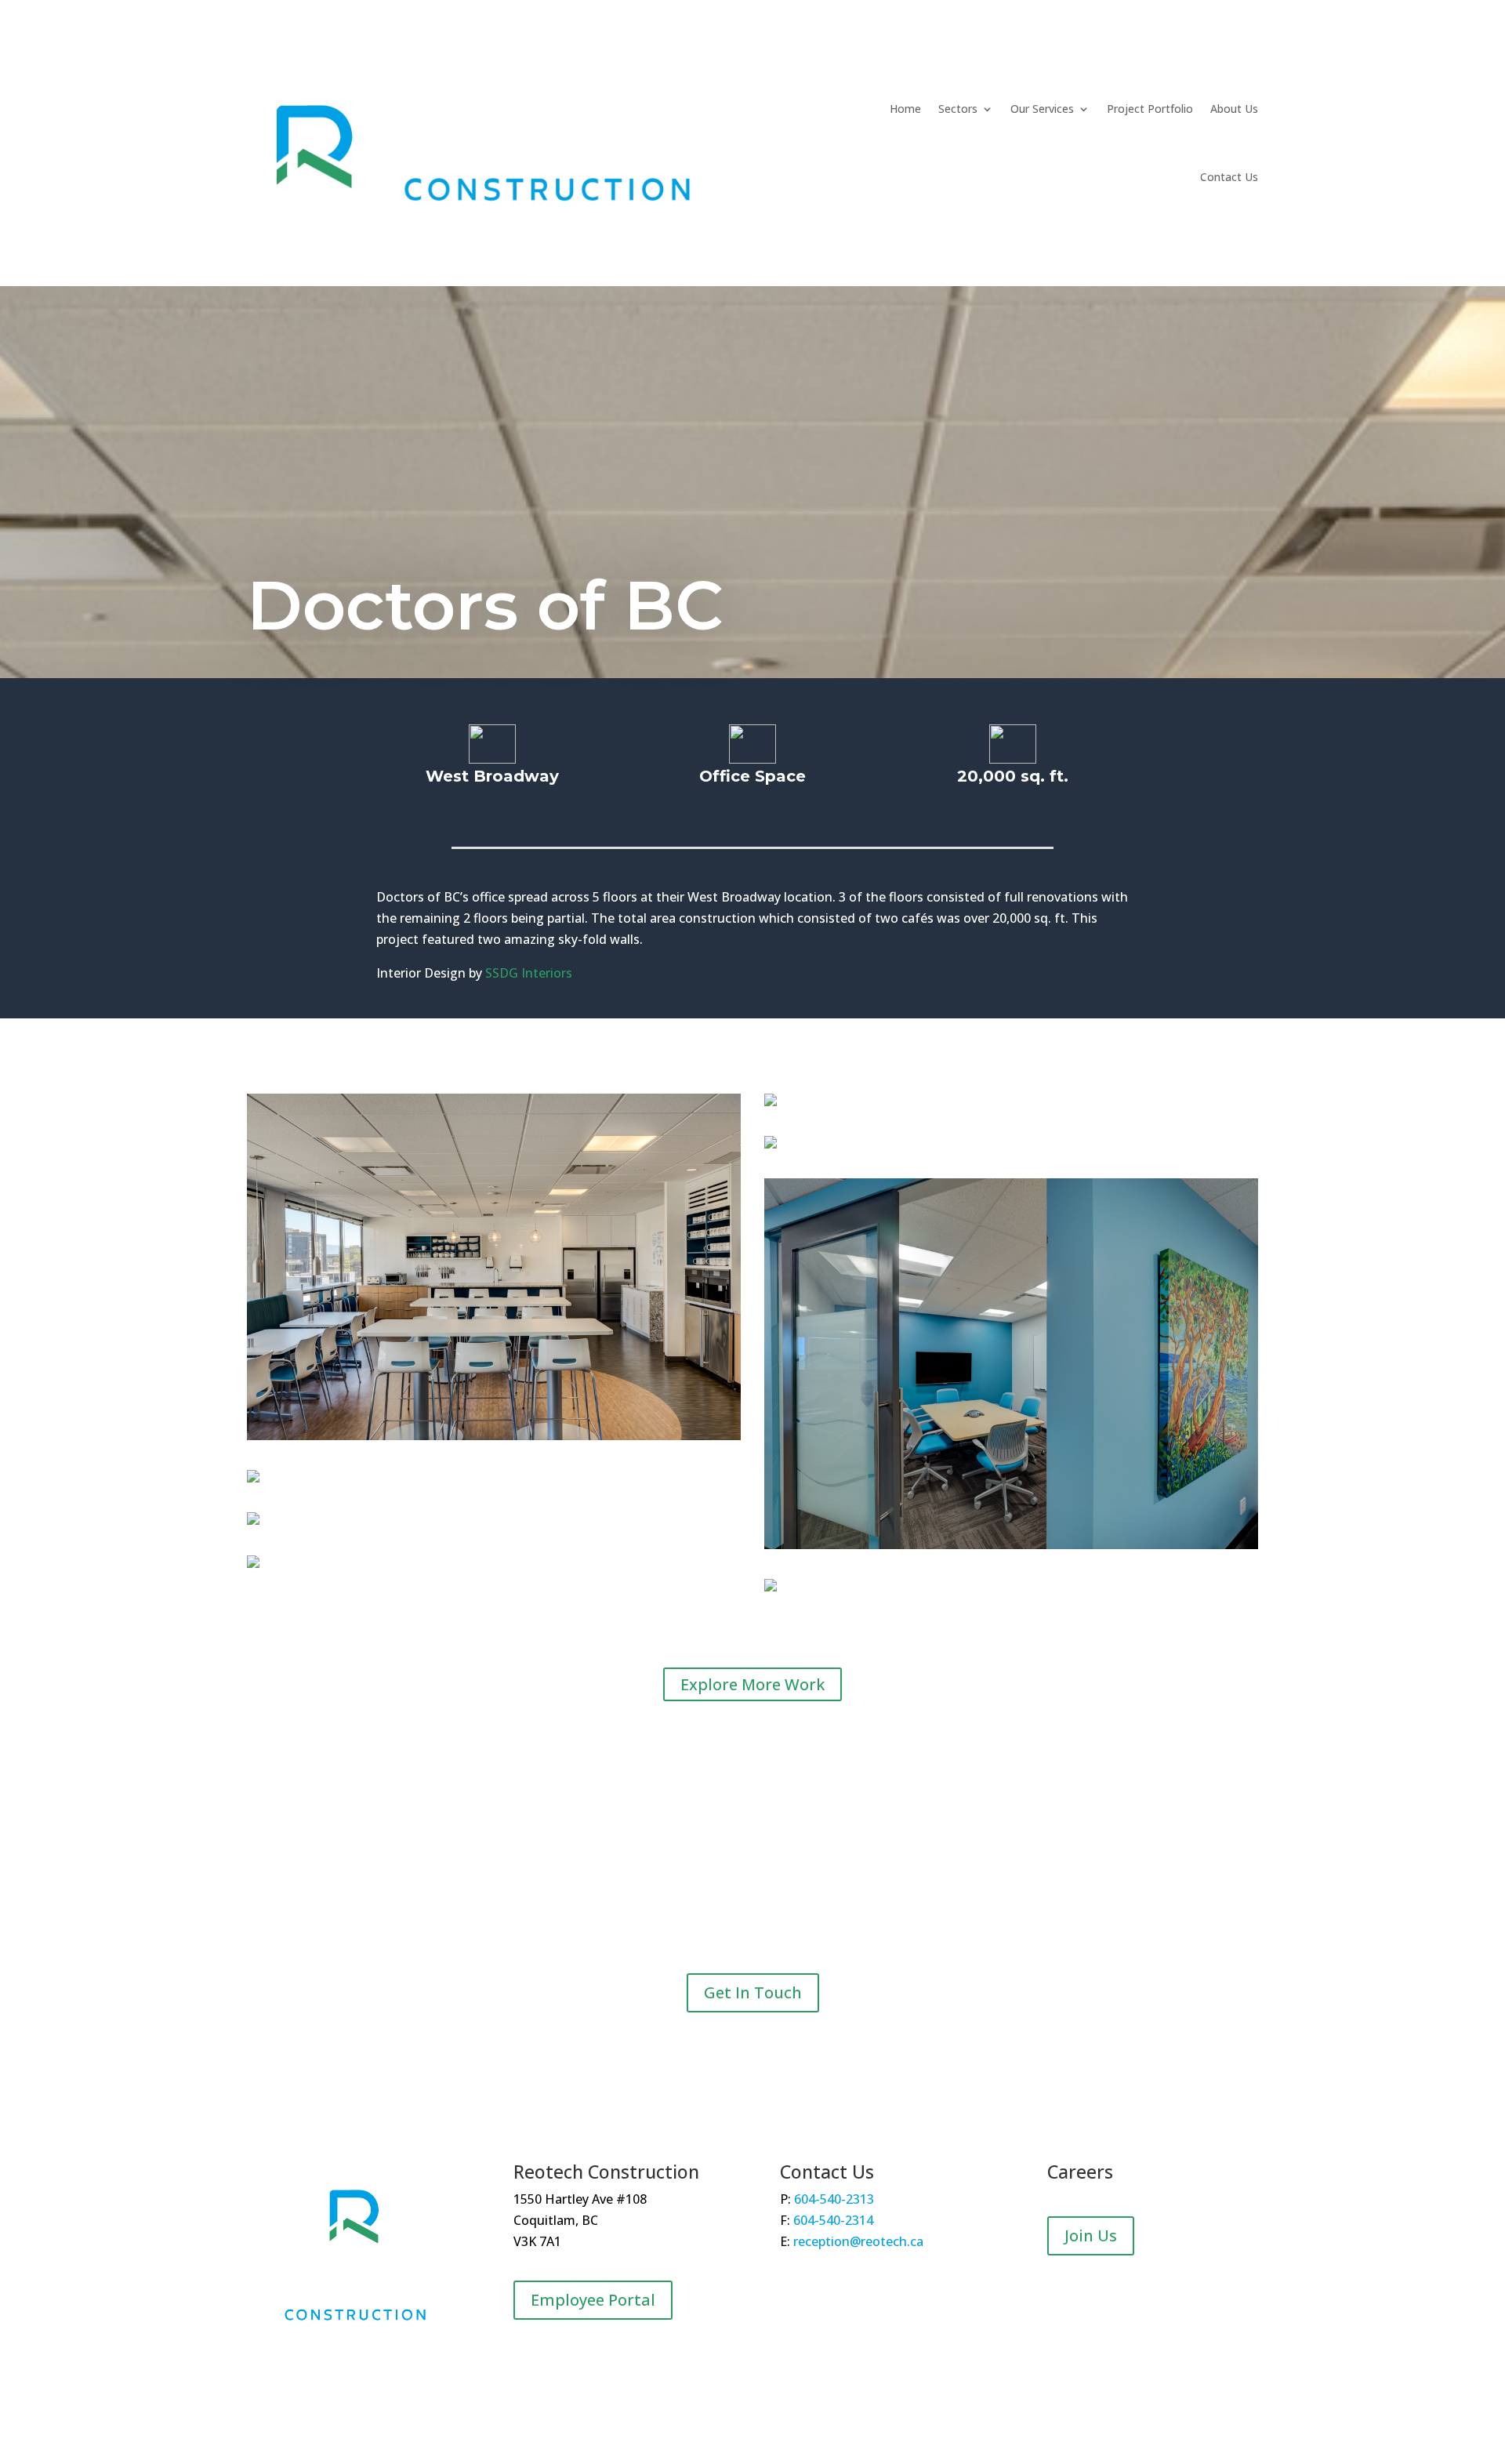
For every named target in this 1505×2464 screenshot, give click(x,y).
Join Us (1091, 2235)
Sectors (958, 109)
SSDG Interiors (529, 973)
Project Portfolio (1150, 109)
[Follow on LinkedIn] (337, 2370)
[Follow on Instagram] (368, 2370)
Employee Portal (593, 2300)
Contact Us (1229, 177)
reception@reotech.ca (858, 2241)
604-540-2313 (834, 2199)
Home (905, 109)
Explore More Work (752, 1684)
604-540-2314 (833, 2220)
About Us (1234, 109)
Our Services (1042, 109)
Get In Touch (753, 1992)
